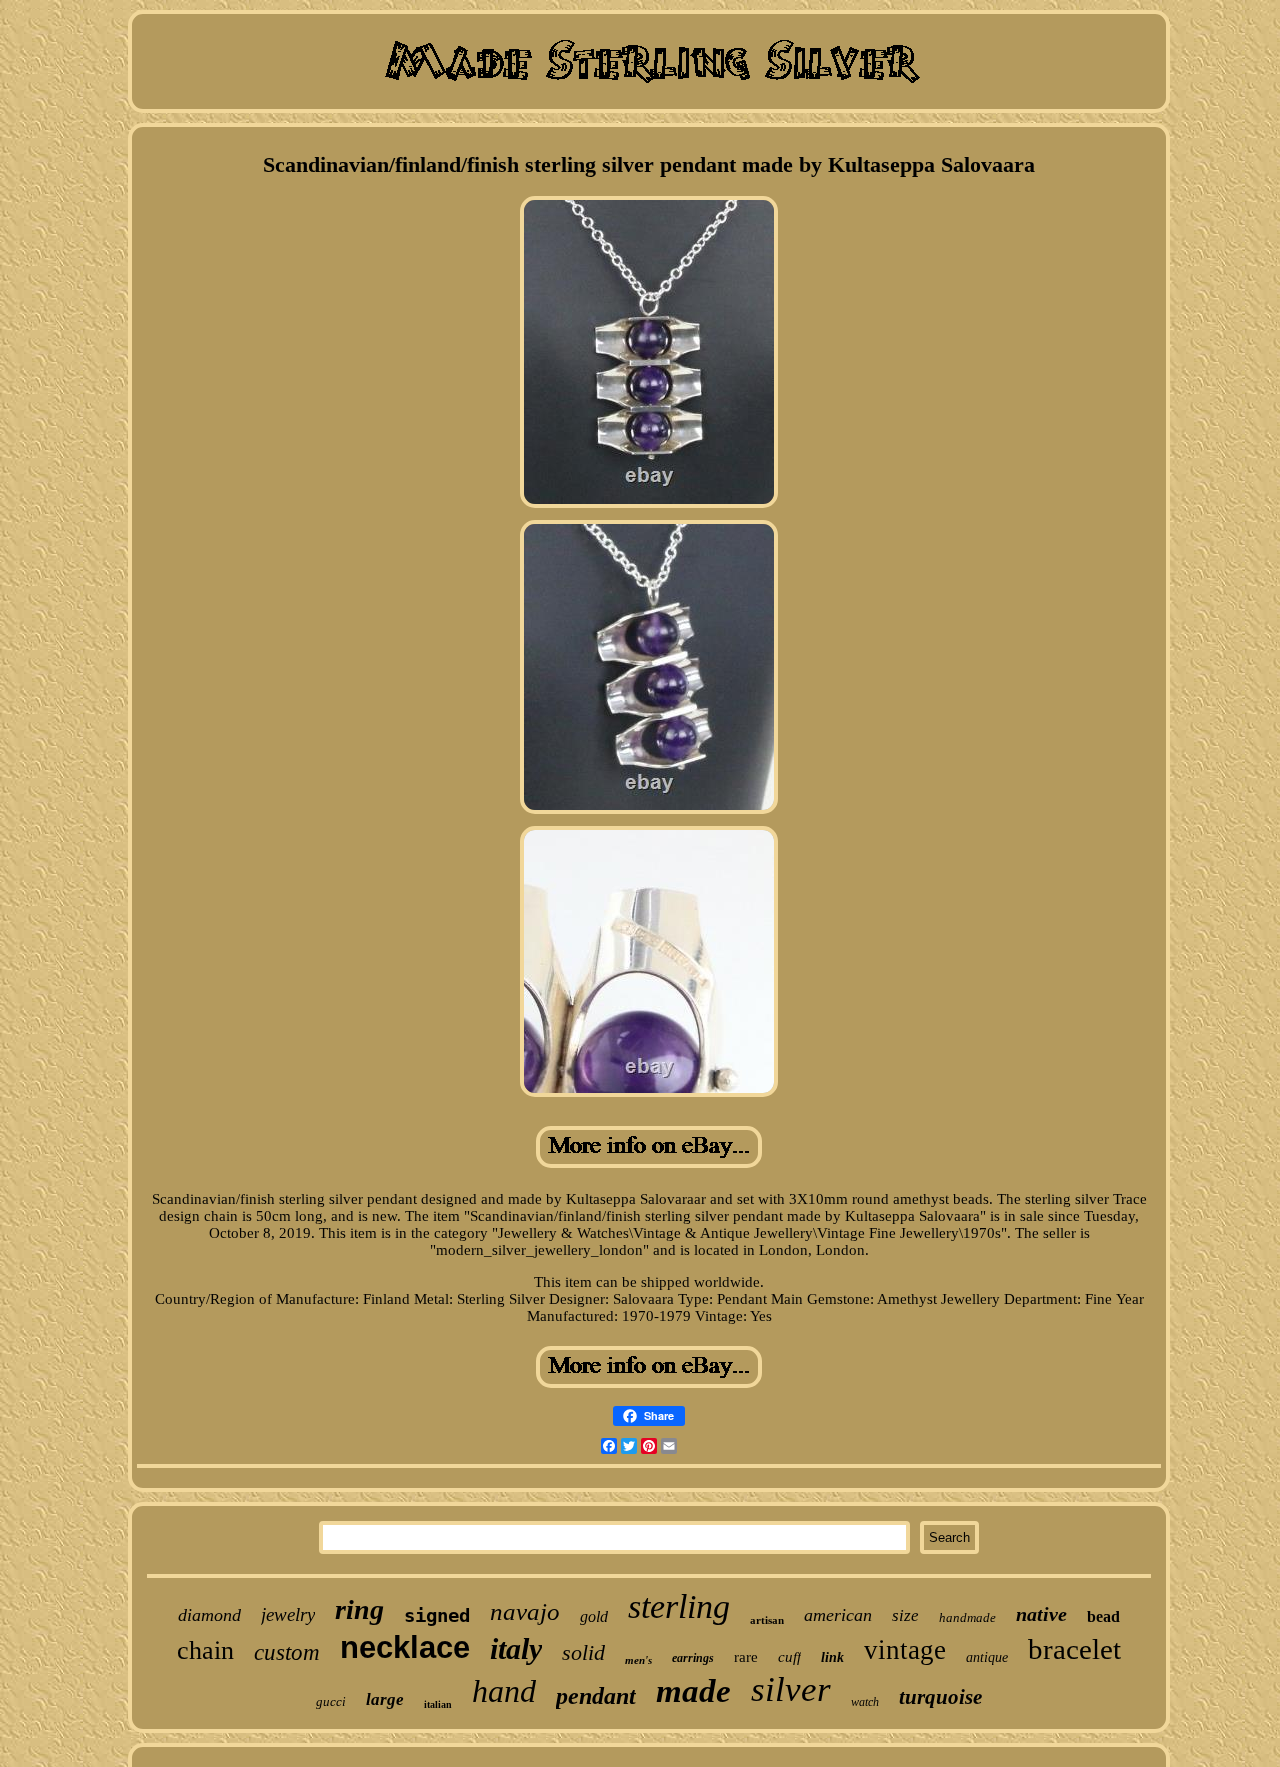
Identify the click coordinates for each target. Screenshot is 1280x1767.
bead (1103, 1616)
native (1041, 1614)
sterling (679, 1606)
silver (791, 1689)
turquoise (940, 1697)
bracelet (1074, 1649)
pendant (596, 1696)
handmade (967, 1617)
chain (205, 1650)
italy (516, 1648)
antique (987, 1657)
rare (746, 1657)
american (838, 1615)
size (905, 1615)
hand (504, 1691)
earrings (693, 1658)
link (832, 1657)
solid (583, 1652)
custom (287, 1652)
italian (438, 1704)
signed (437, 1615)
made (693, 1691)
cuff (789, 1657)
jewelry (288, 1614)
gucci (331, 1701)
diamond (209, 1615)
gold (594, 1616)
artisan (767, 1620)
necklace (405, 1647)
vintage (905, 1650)
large (385, 1699)
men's (638, 1660)
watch (865, 1702)
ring (359, 1609)
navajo (525, 1611)
